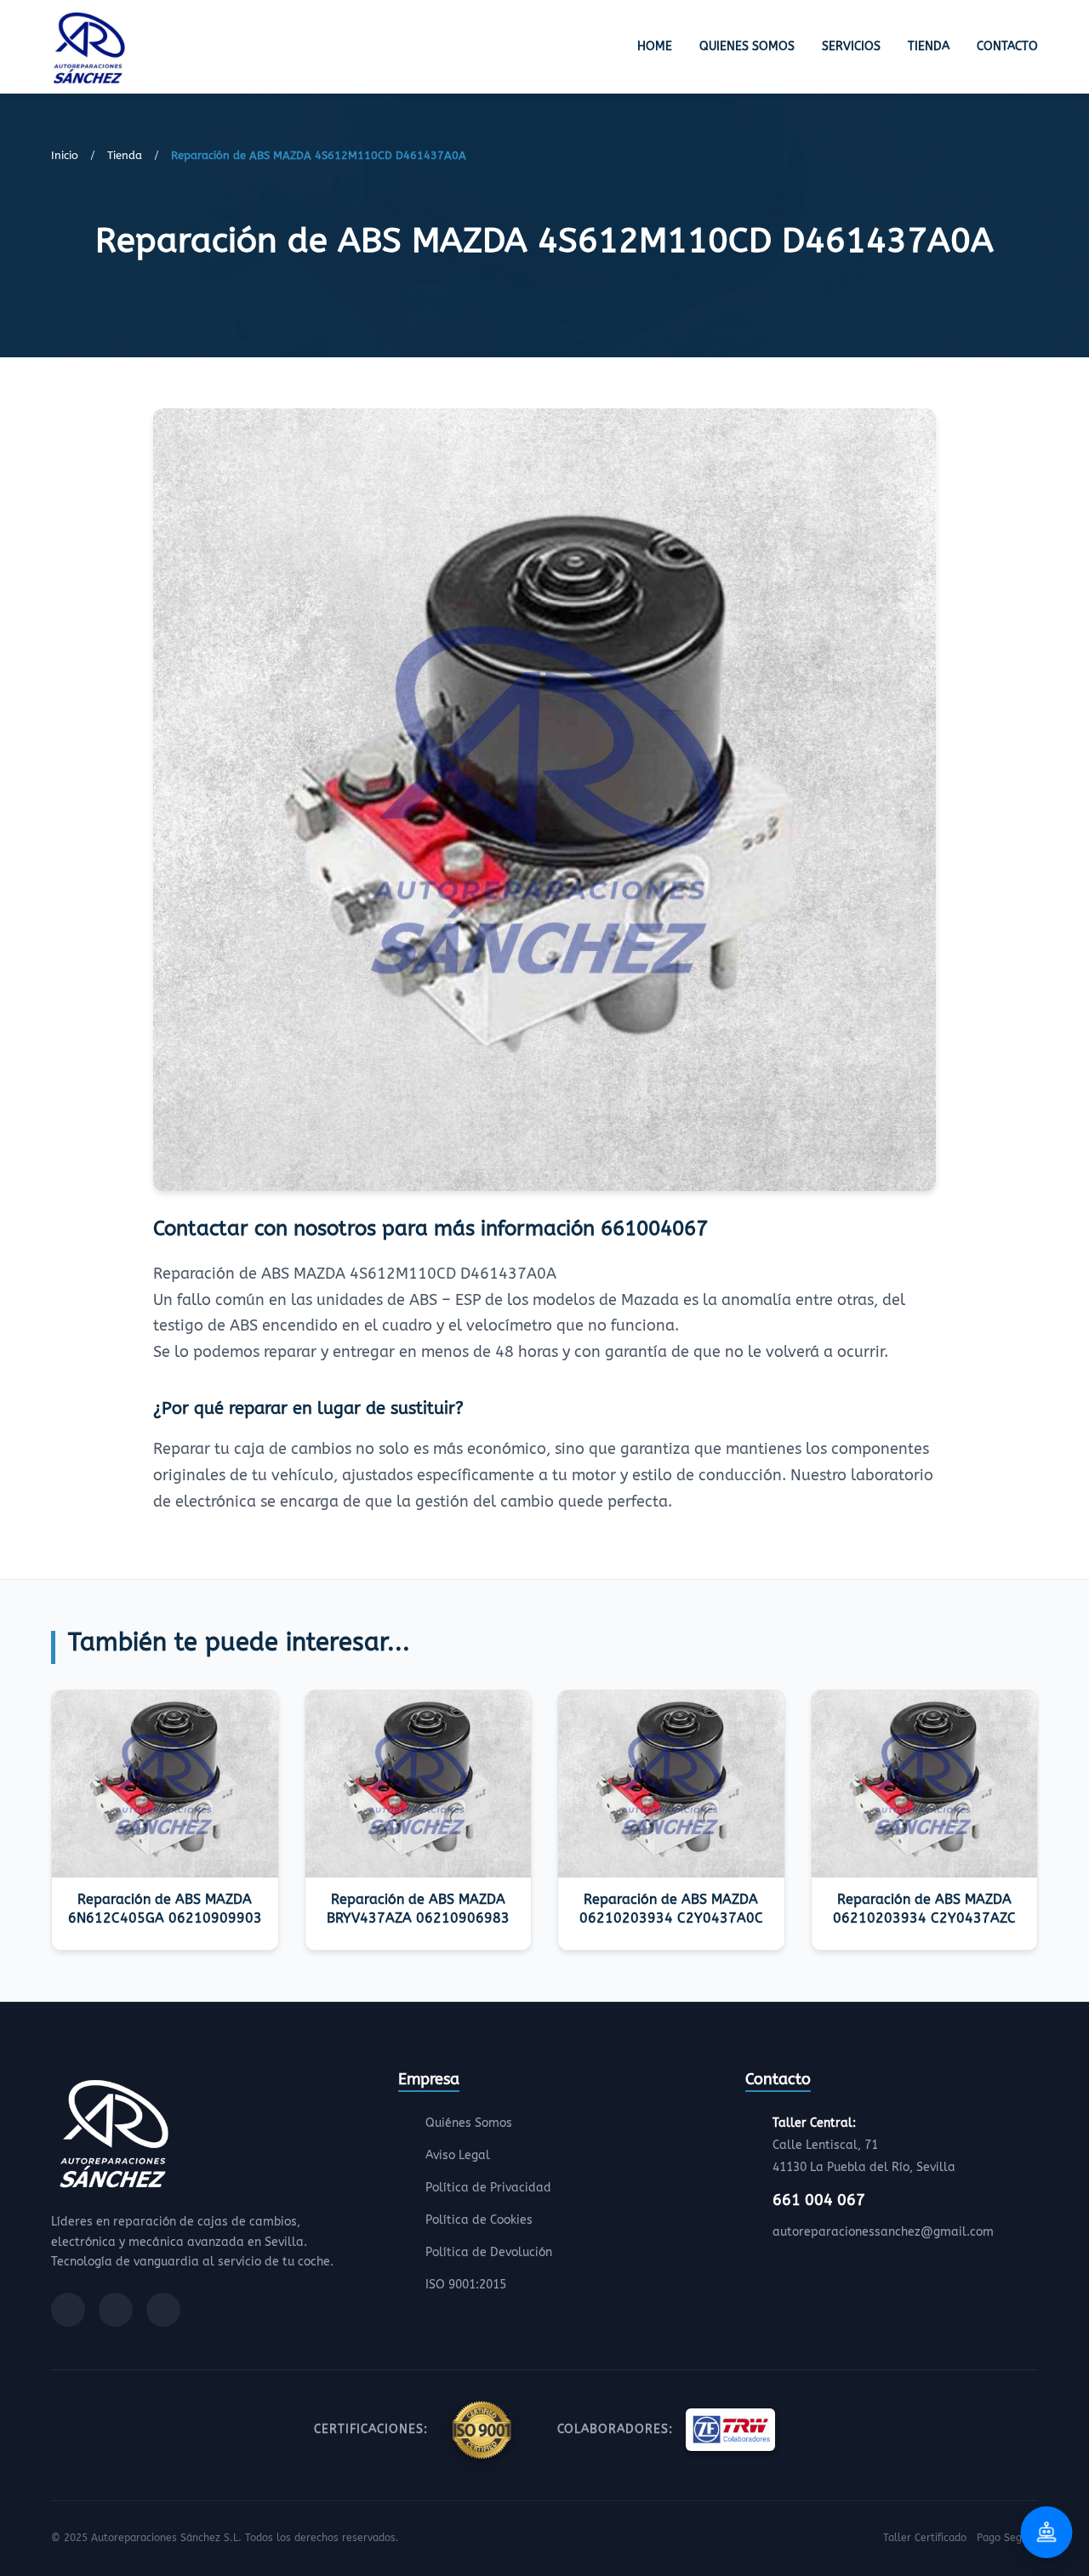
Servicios (851, 46)
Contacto (1007, 46)
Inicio (65, 155)
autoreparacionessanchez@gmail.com (883, 2232)
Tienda (929, 46)
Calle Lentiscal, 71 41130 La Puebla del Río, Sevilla (864, 2145)
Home (655, 46)
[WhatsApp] (163, 2310)
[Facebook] (68, 2310)
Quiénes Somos (469, 2123)
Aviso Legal (458, 2155)
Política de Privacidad (488, 2188)
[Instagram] (116, 2310)
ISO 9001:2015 (466, 2285)
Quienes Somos (747, 46)
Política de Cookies (479, 2220)
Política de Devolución (489, 2252)
